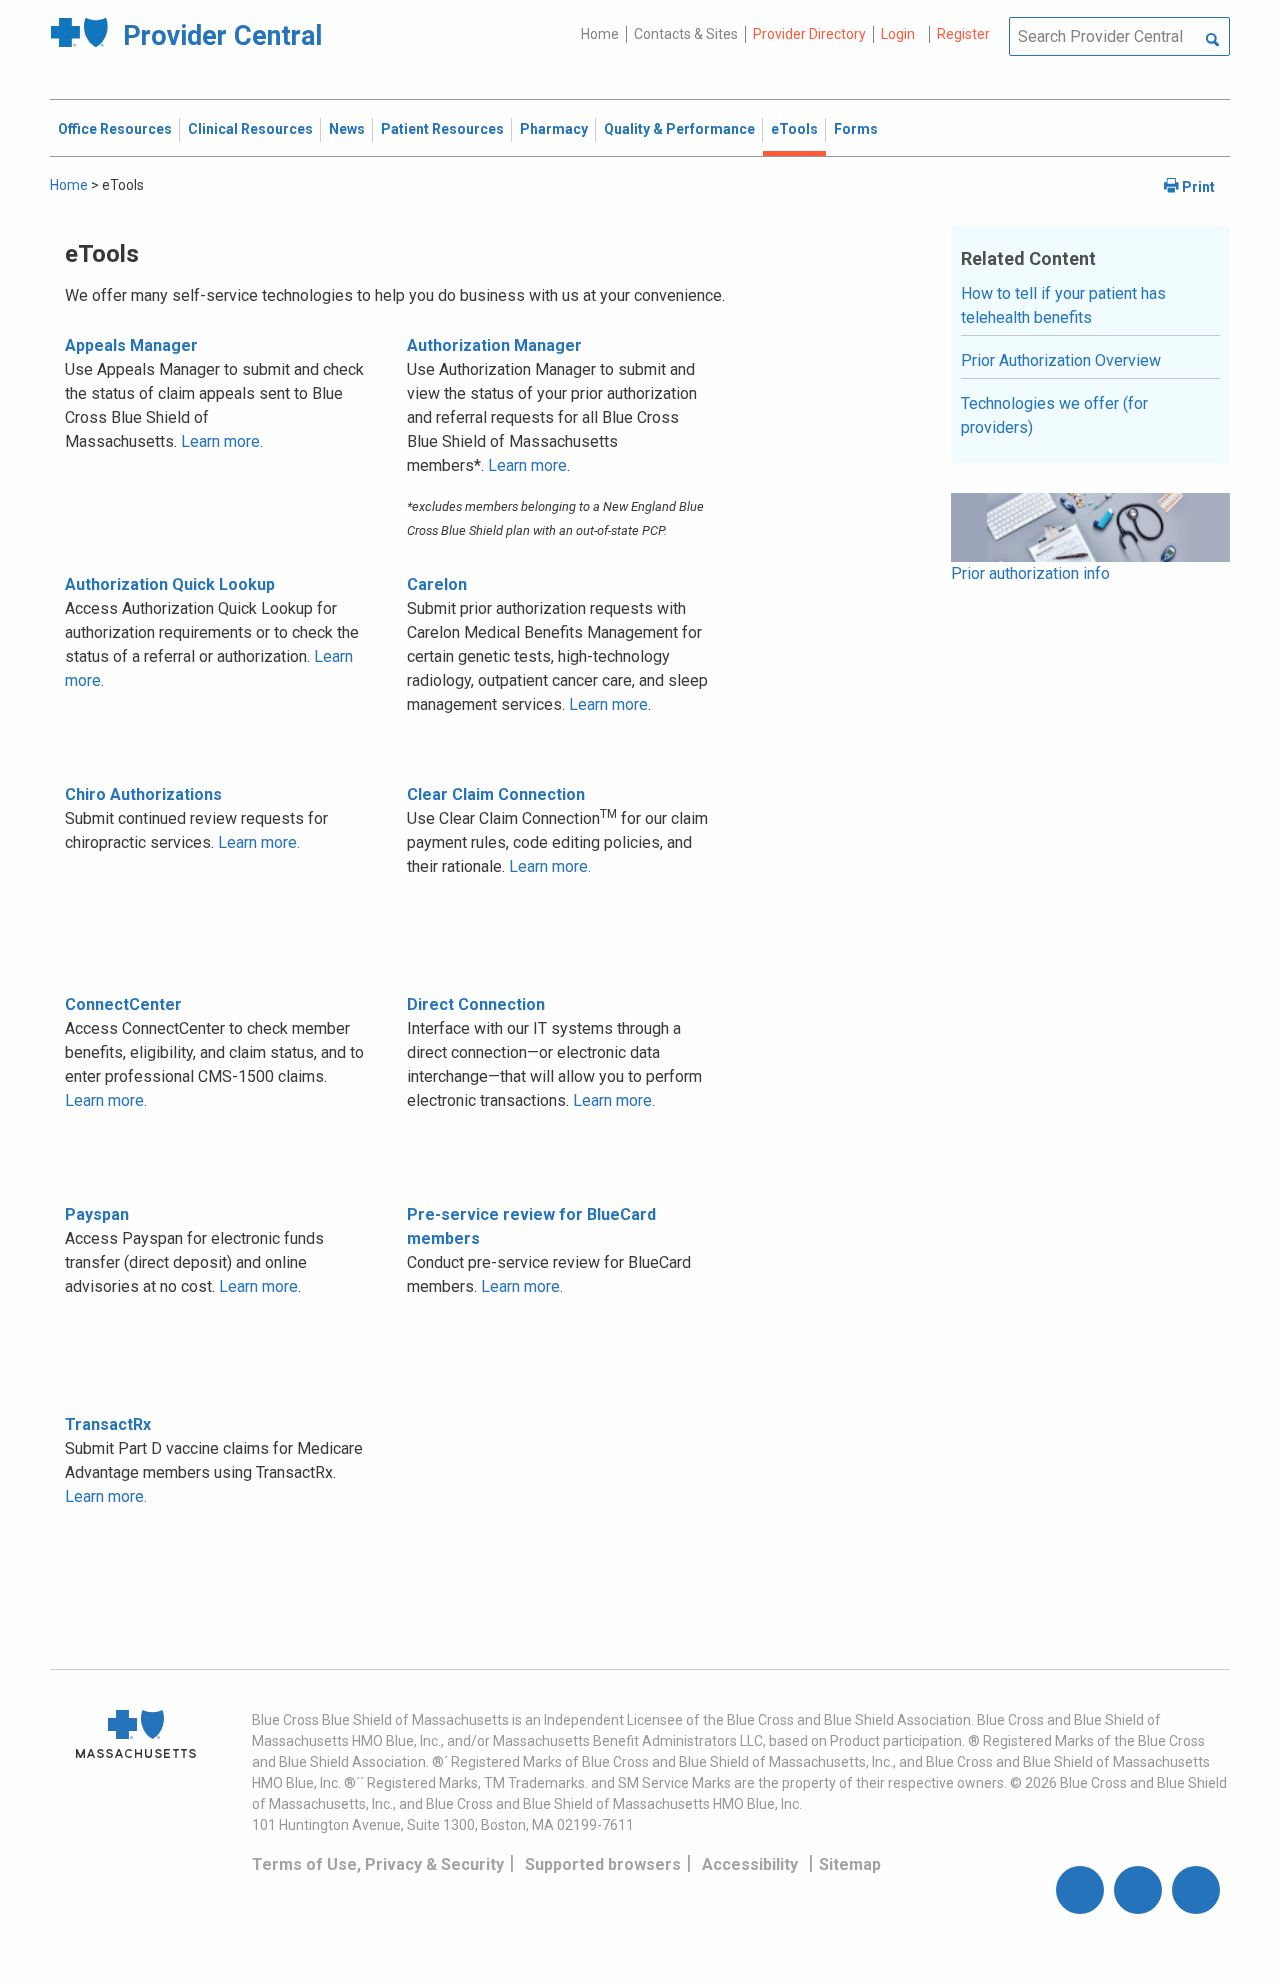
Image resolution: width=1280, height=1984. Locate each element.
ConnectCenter (123, 1004)
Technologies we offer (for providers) (1054, 415)
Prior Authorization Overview (1061, 360)
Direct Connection (476, 1004)
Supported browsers (603, 1864)
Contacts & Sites (686, 34)
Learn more (527, 465)
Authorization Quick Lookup (170, 584)
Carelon (437, 584)
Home (600, 34)
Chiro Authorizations (143, 794)
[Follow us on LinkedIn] (1196, 1890)
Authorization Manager (494, 345)
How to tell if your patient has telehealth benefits (1063, 305)
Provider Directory (809, 34)
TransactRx (108, 1424)
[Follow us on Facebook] (1080, 1890)
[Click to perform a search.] (1212, 41)
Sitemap (850, 1864)
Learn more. (222, 441)
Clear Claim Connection (496, 794)
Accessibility (750, 1864)
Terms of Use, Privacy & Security (378, 1864)
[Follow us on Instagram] (1138, 1890)
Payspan (97, 1214)
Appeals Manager (131, 345)
